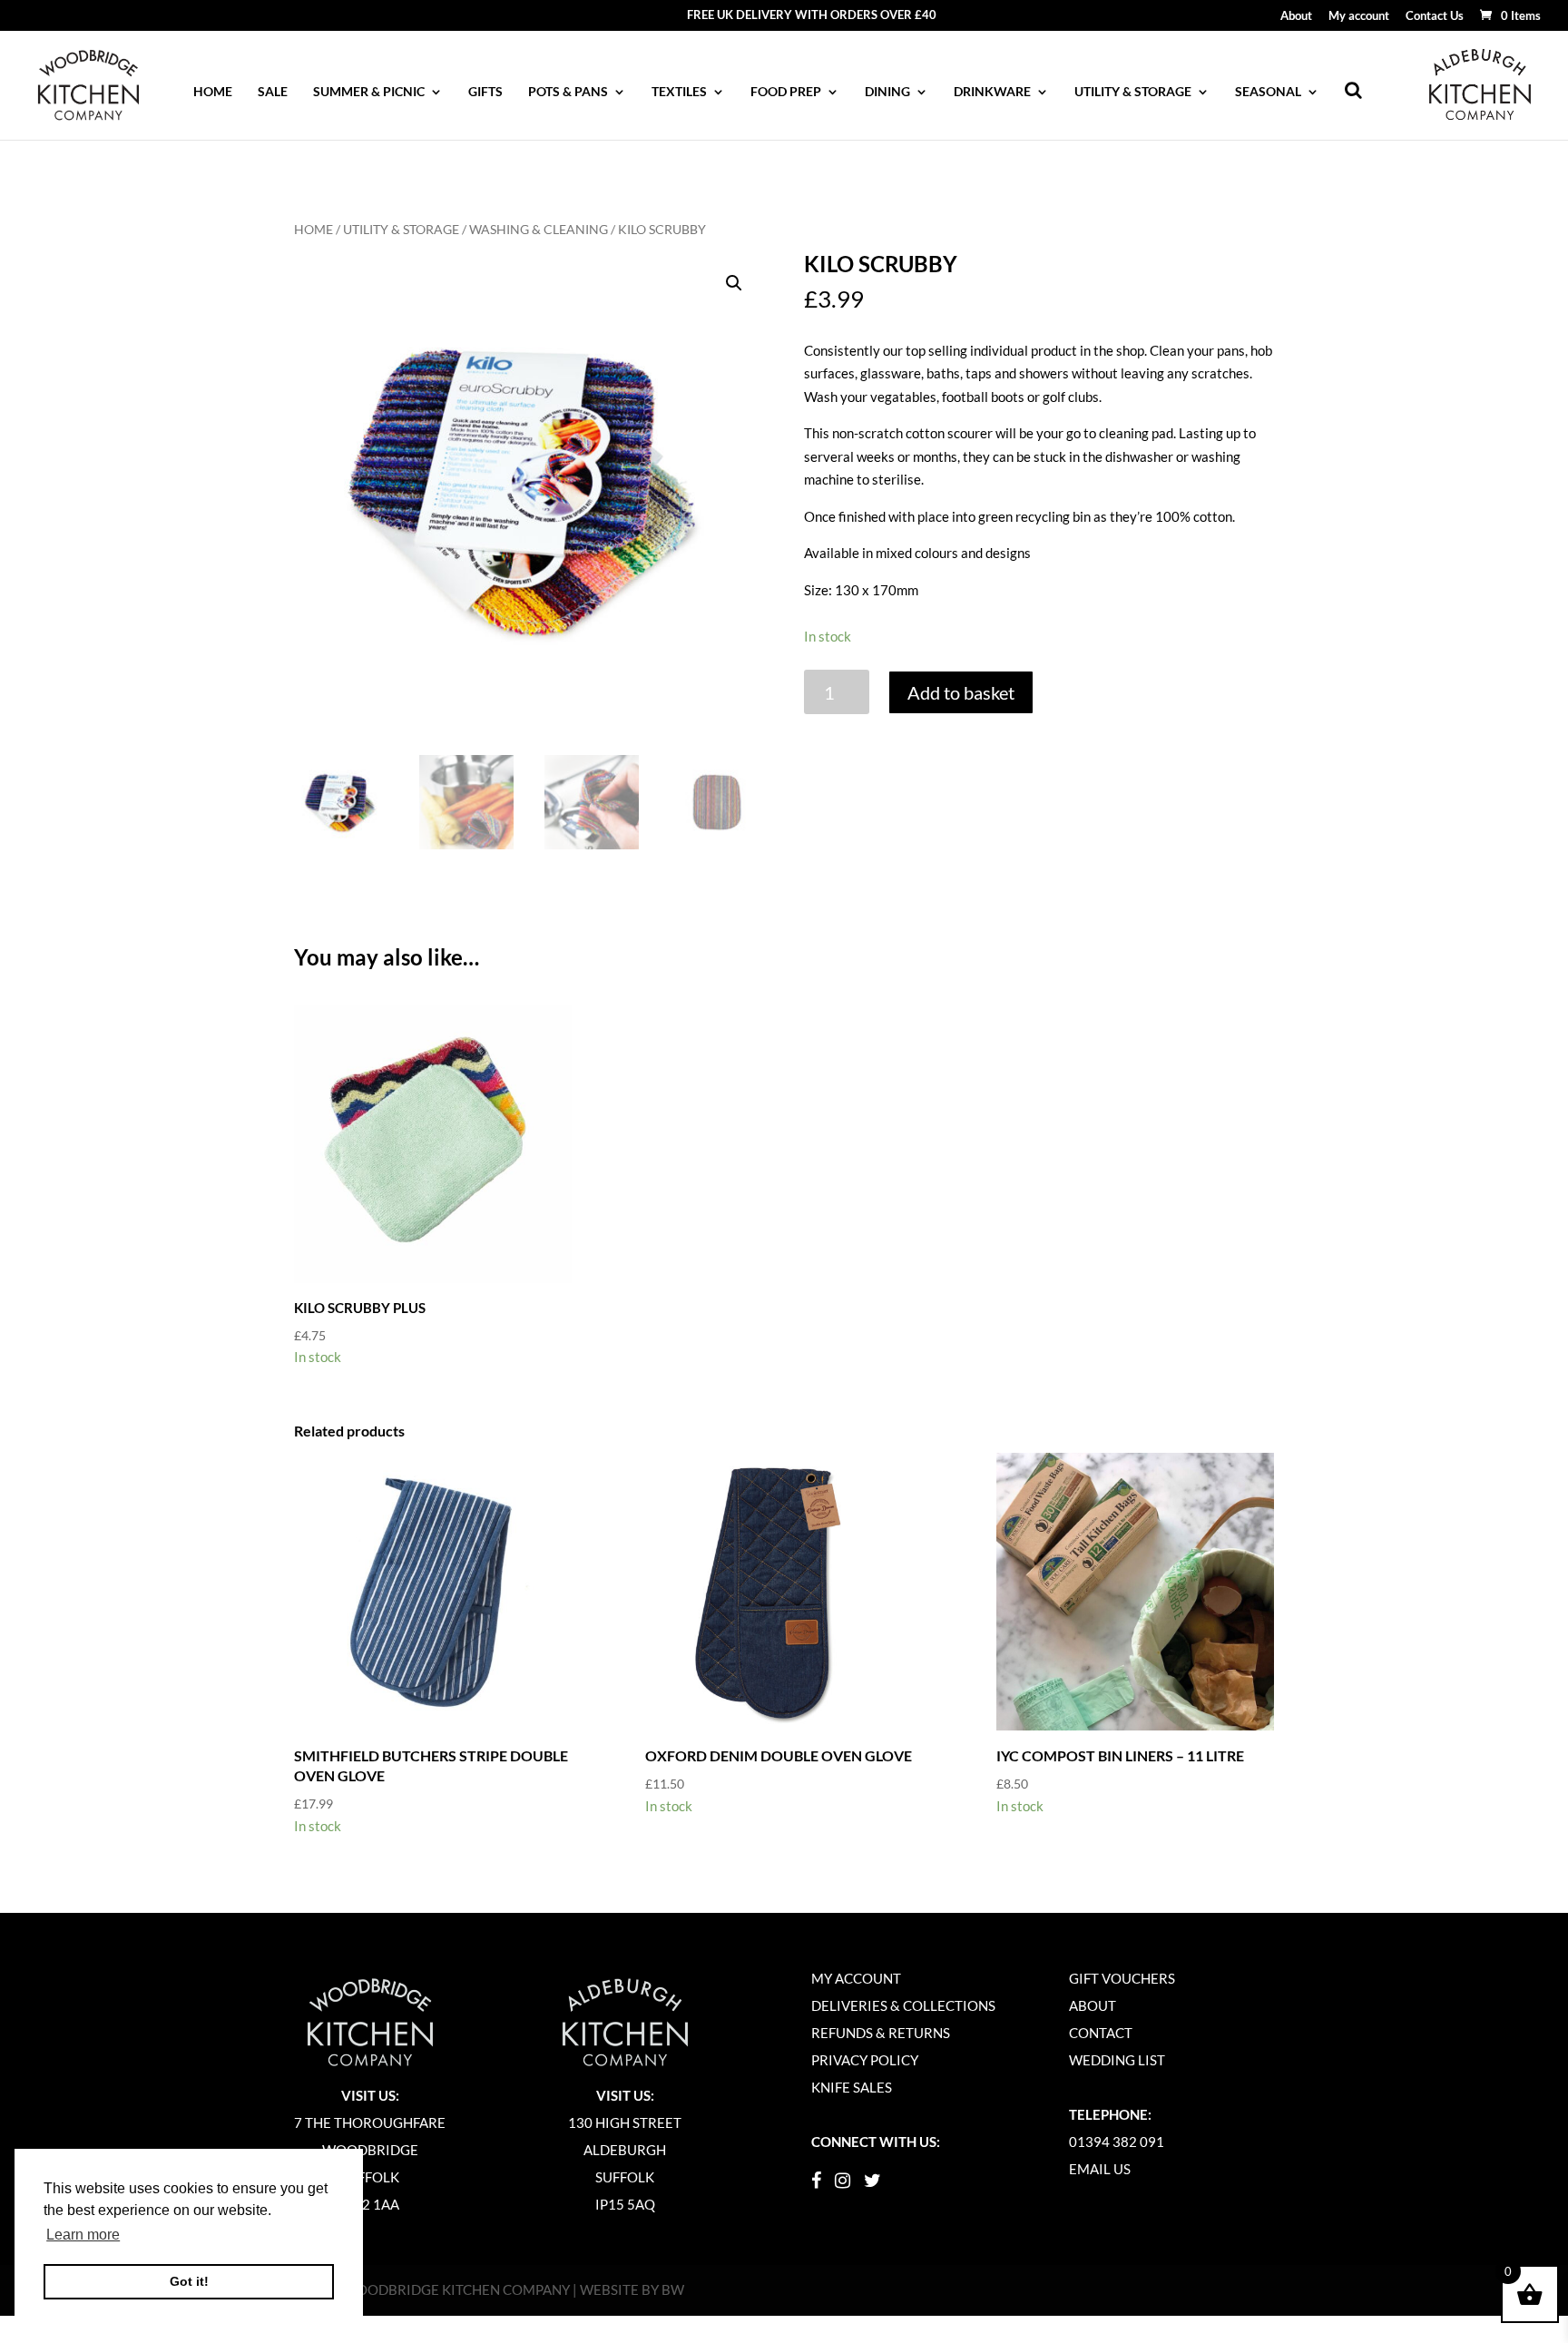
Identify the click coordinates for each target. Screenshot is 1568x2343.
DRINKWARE (992, 92)
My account (1359, 16)
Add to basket (961, 692)
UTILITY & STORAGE (1133, 92)
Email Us (1100, 2169)
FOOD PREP (786, 92)
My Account (856, 1978)
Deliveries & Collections (903, 2005)
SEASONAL (1268, 92)
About (1296, 16)
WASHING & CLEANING (539, 229)
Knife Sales (852, 2087)
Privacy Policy (865, 2060)
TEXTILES (679, 92)
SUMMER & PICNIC (369, 92)
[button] (734, 283)
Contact (1101, 2033)
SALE (273, 92)
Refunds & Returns (881, 2033)
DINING (887, 92)
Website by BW (632, 2289)
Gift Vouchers (1122, 1978)
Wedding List (1117, 2060)
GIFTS (485, 92)
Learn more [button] (83, 2235)
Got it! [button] (189, 2281)
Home (213, 92)
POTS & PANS (568, 92)
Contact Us (1435, 16)
